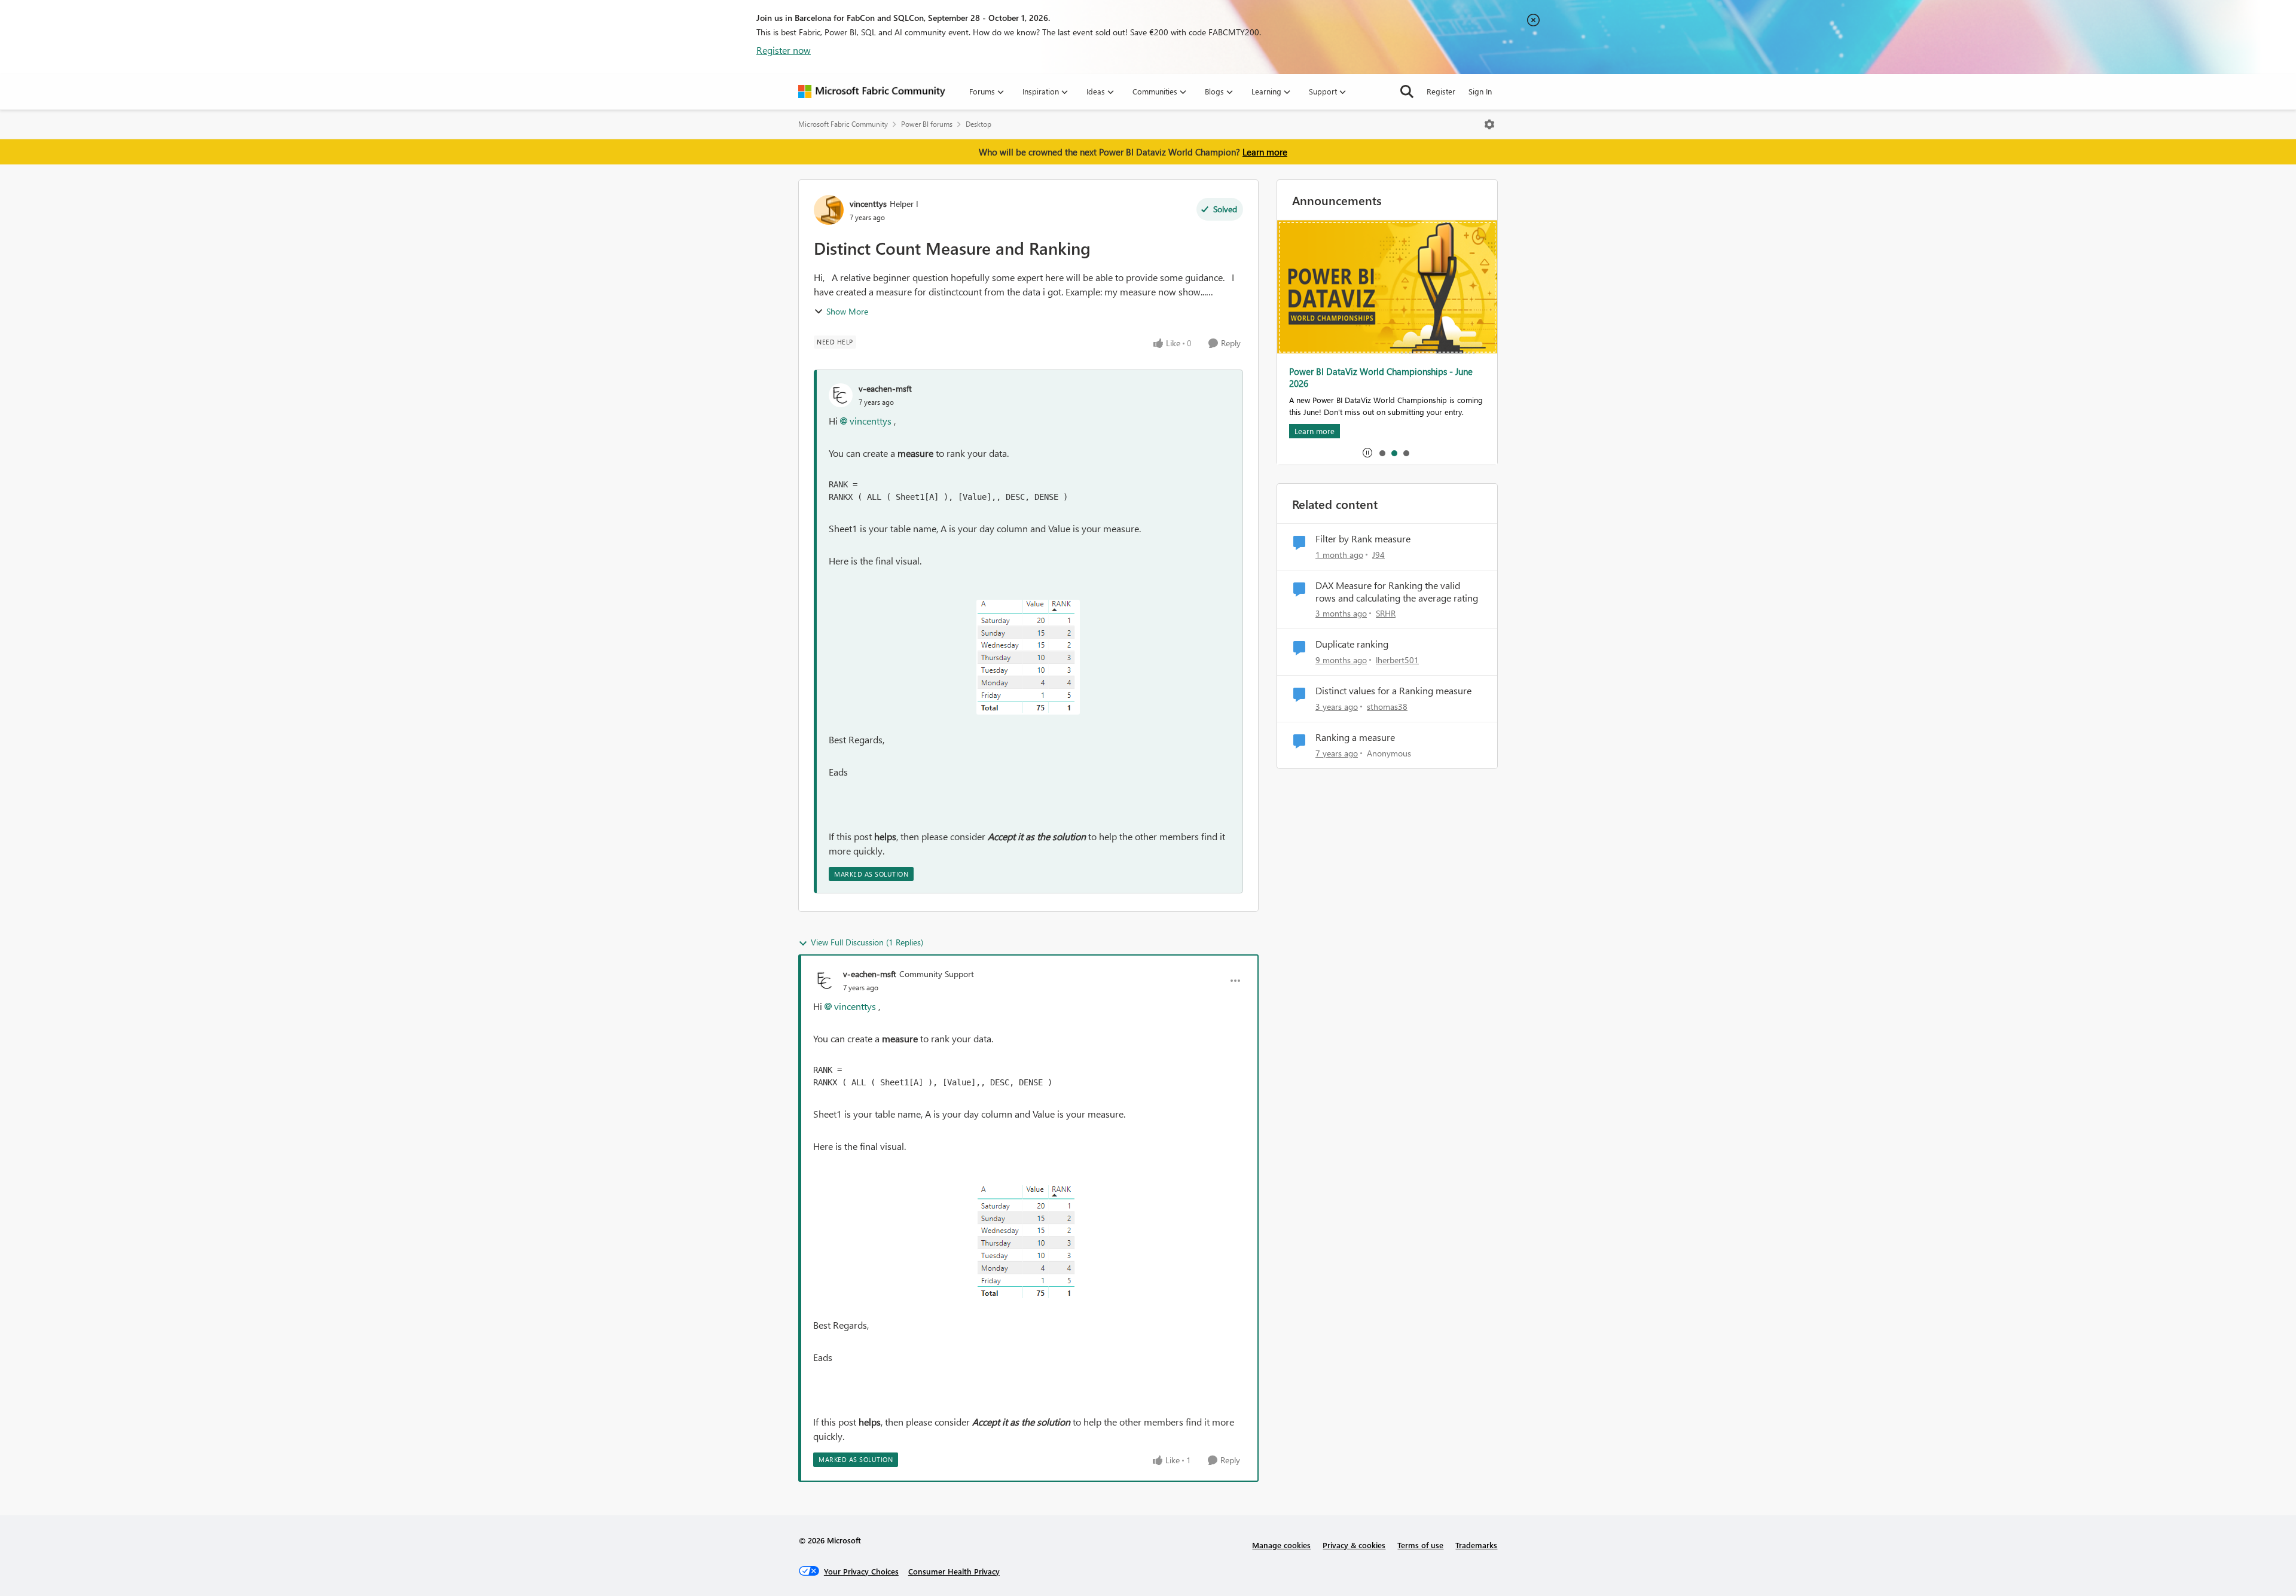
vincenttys (868, 204)
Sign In (1480, 91)
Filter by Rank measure (1363, 539)
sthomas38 (1387, 707)
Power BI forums (927, 124)
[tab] (1382, 453)
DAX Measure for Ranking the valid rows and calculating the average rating (1397, 592)
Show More (847, 311)
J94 (1378, 555)
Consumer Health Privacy (954, 1571)
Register (1441, 91)
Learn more (1265, 152)
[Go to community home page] (872, 91)
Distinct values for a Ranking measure (1393, 691)
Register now (784, 50)
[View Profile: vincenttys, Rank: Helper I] (829, 210)
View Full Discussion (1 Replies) (867, 942)
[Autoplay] (1367, 453)
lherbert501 (1397, 660)
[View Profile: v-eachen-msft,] (841, 395)
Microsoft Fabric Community (843, 124)
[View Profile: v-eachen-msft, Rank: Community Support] (825, 981)
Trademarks (1476, 1545)
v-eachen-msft (885, 388)
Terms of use (1420, 1545)
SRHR (1386, 613)
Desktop (978, 124)
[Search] (1407, 91)
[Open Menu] (1489, 124)
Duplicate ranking (1352, 644)
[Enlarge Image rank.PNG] (1028, 657)
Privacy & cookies (1354, 1545)
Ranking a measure (1355, 737)
